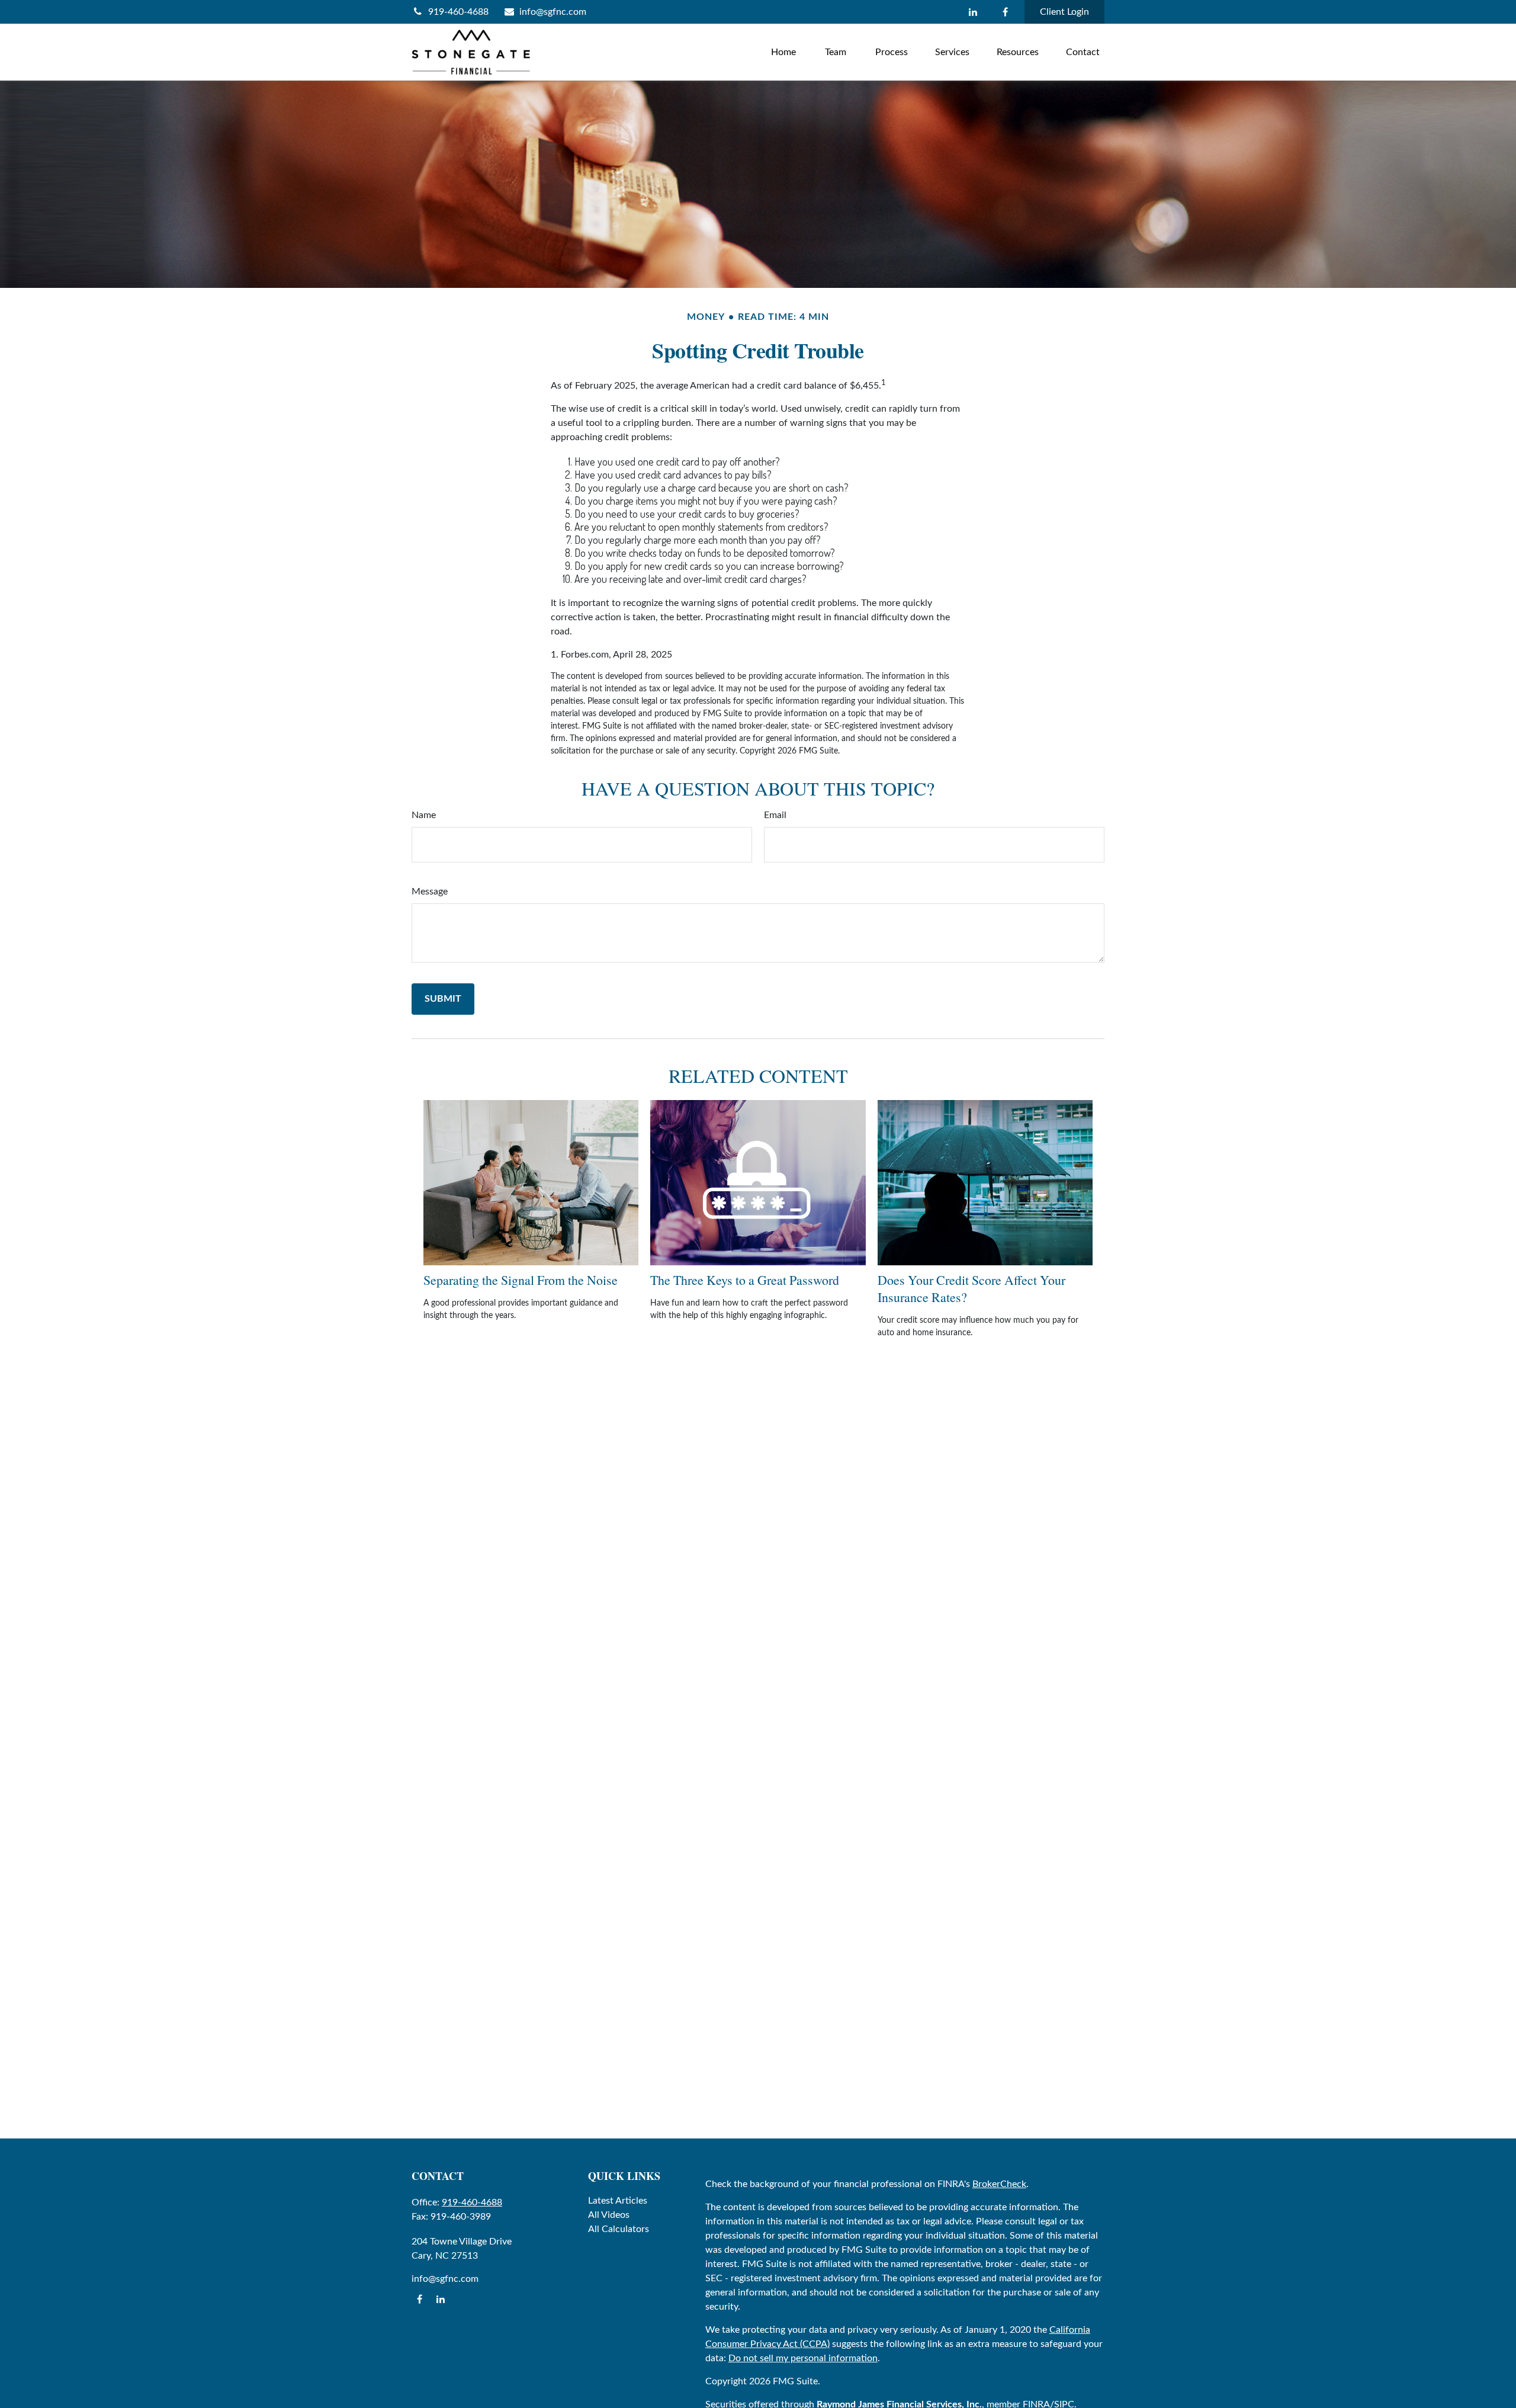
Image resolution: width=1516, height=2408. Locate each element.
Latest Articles (618, 2201)
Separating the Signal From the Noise (521, 1280)
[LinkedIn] (973, 12)
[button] (783, 52)
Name (424, 815)
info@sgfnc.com (553, 12)
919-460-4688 (458, 12)
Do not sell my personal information (803, 2358)
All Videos (609, 2215)
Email (775, 815)
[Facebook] (1005, 12)
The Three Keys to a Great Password (745, 1280)
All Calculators (619, 2229)
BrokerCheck (999, 2184)
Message (430, 892)
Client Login (1064, 12)
